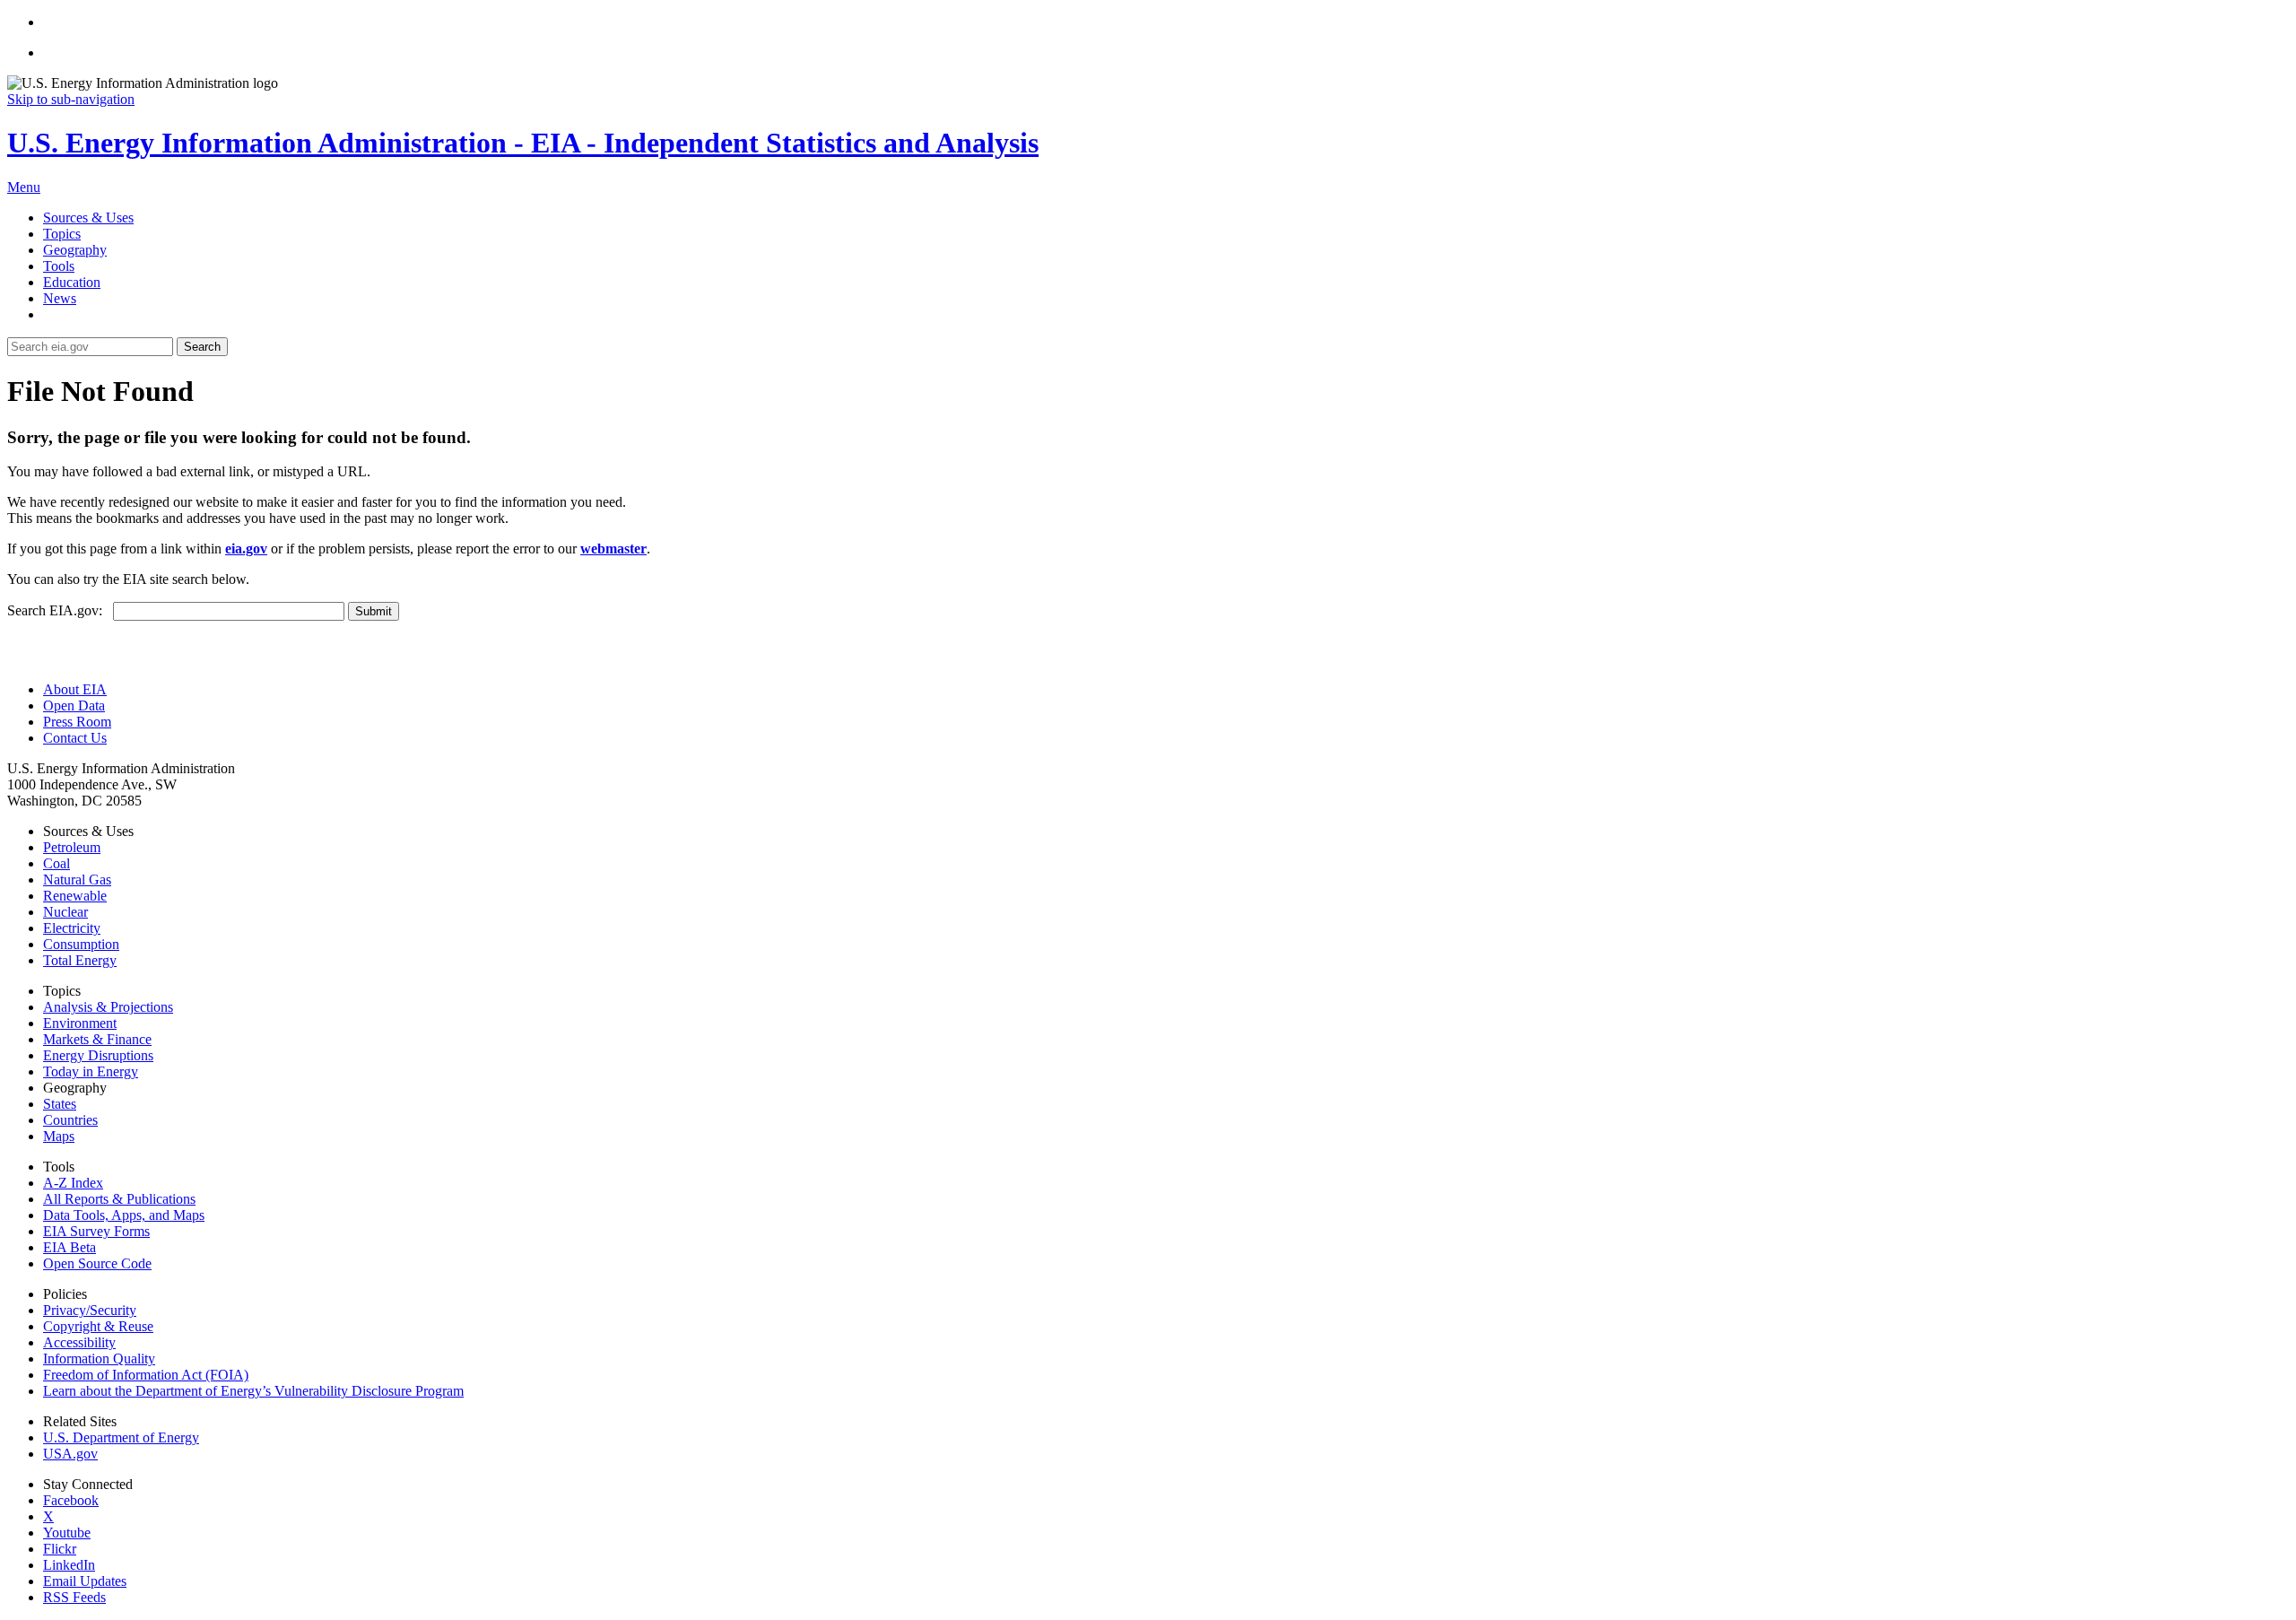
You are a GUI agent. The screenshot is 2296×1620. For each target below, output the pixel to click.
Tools (59, 266)
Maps (59, 1136)
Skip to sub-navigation (71, 99)
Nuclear (65, 912)
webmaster (613, 549)
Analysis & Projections (108, 1007)
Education (72, 282)
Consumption (81, 944)
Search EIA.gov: (60, 610)
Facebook (71, 1500)
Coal (57, 863)
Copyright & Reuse (98, 1326)
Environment (80, 1023)
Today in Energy (91, 1071)
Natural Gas (77, 880)
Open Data (74, 705)
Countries (70, 1120)
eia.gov (246, 549)
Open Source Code (97, 1263)
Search (202, 347)
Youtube (67, 1533)
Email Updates (85, 1581)
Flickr (60, 1549)
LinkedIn (69, 1565)
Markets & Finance (97, 1039)
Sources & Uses (88, 218)
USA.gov (70, 1454)
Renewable (75, 896)
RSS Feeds (74, 1597)
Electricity (72, 928)
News (60, 298)
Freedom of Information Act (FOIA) (146, 1375)
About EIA (75, 689)
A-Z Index (73, 1183)
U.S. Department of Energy (121, 1437)
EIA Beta (70, 1247)
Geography (75, 250)
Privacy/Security (90, 1310)
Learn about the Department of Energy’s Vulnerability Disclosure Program (253, 1391)
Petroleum (72, 847)
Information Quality (99, 1359)
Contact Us (75, 738)
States (60, 1104)
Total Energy (80, 960)
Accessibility (79, 1342)
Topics (62, 234)
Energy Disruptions (98, 1055)
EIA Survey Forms (96, 1231)
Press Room (77, 722)
